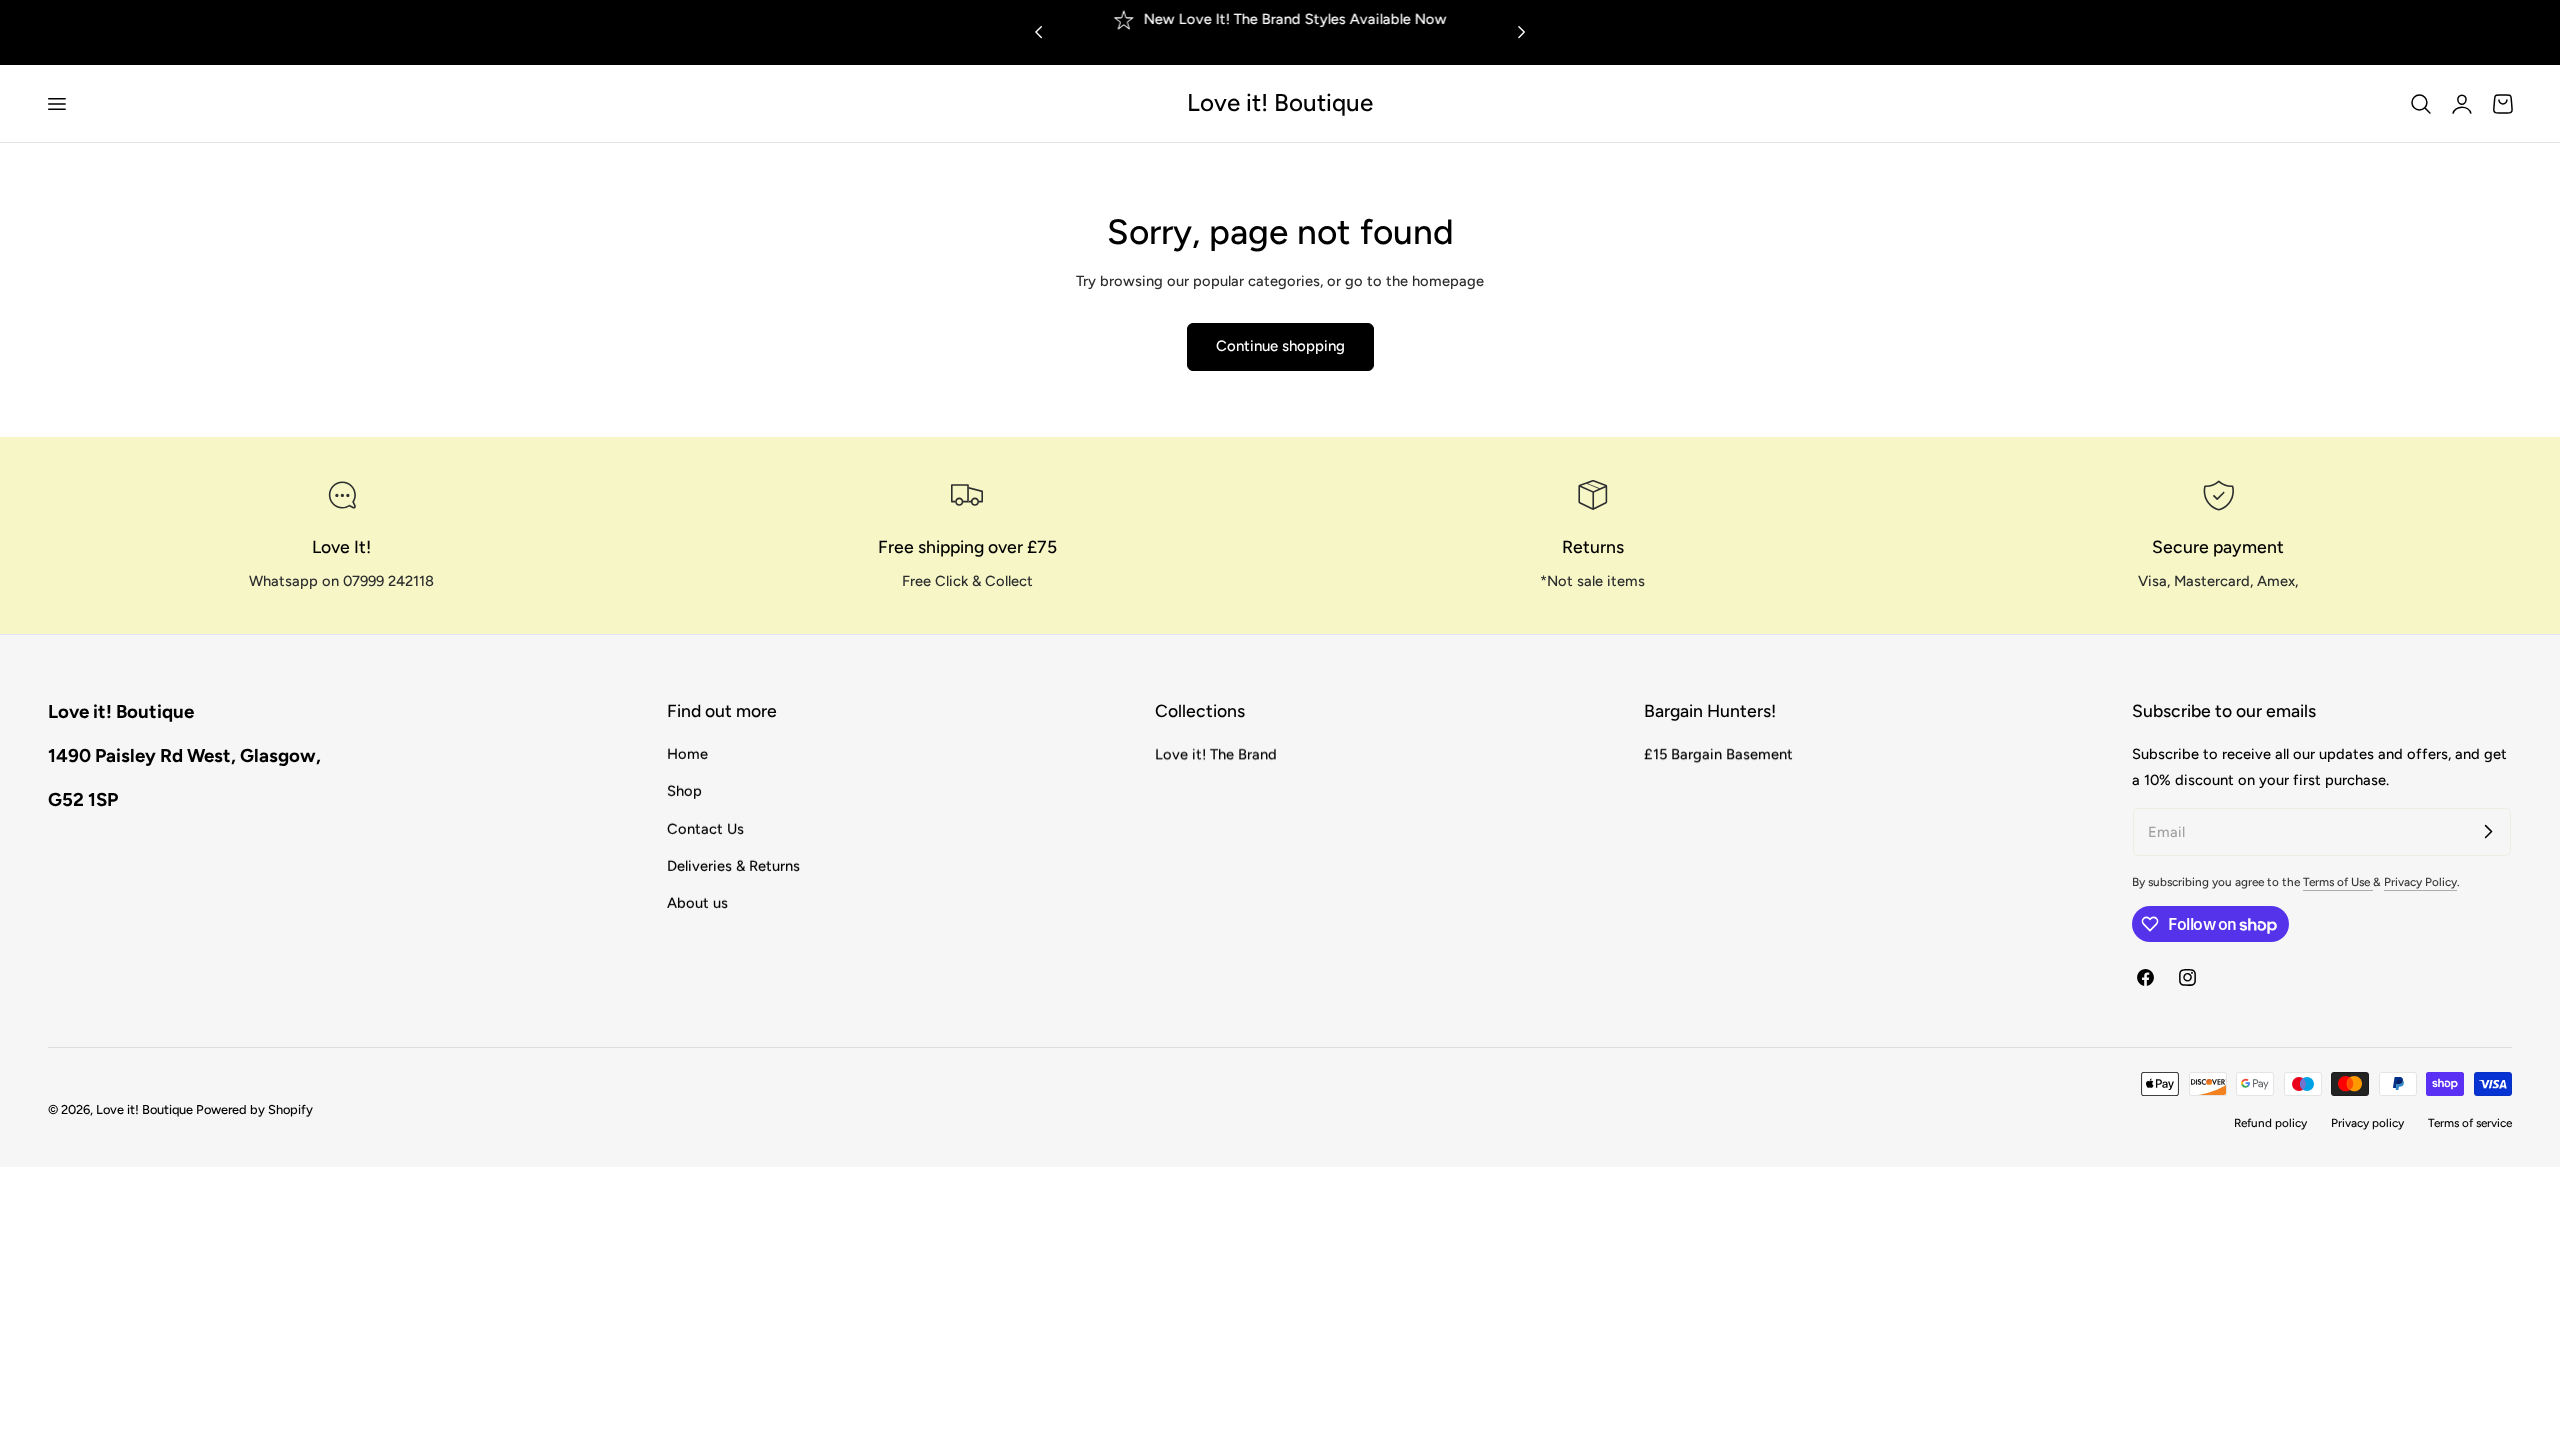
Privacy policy (2367, 1123)
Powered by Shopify (254, 1109)
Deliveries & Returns (733, 866)
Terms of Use (2338, 882)
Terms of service (2470, 1123)
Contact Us (705, 829)
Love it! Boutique (144, 1109)
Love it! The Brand (1216, 754)
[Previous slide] (1038, 32)
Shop (684, 792)
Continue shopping (1280, 346)
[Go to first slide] (1521, 32)
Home (687, 754)
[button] (56, 103)
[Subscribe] (2488, 831)
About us (697, 904)
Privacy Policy (2420, 882)
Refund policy (2270, 1123)
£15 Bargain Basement (1718, 754)
